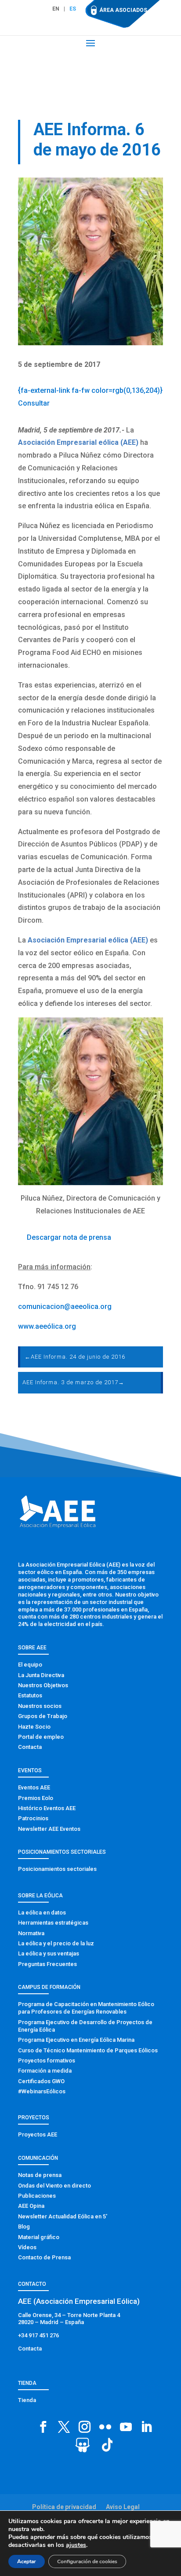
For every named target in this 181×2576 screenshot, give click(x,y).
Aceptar (27, 2561)
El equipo (30, 1665)
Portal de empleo (41, 1737)
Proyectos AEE (38, 2134)
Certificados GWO (41, 2081)
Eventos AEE (34, 1787)
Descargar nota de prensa (69, 1237)
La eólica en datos (42, 1913)
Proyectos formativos (47, 2060)
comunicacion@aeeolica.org (65, 1306)
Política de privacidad (64, 2507)
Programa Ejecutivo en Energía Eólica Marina (76, 2040)
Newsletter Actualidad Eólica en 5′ (63, 2216)
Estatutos (30, 1695)
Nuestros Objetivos (43, 1685)
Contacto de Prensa (44, 2257)
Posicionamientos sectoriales (57, 1869)
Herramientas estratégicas (53, 1923)
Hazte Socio (34, 1727)
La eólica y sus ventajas (49, 1953)
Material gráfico (39, 2237)
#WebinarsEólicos (42, 2091)
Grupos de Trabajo (43, 1716)
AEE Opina (31, 2206)
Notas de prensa (40, 2175)
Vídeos (27, 2247)
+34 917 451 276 (38, 2335)
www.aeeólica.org (47, 1326)
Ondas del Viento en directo (54, 2186)
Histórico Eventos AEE (47, 1808)
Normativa (31, 1933)
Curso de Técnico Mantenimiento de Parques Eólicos (88, 2050)
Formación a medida (45, 2071)
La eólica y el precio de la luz (56, 1943)
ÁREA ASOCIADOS (123, 10)
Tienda (27, 2400)
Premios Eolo (36, 1798)
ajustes (76, 2545)
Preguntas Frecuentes (47, 1964)
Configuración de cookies (87, 2561)
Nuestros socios (40, 1706)
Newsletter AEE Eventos (49, 1829)
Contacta (30, 1747)
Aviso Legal (123, 2507)
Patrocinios (33, 1818)
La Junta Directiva (41, 1675)
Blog (24, 2227)
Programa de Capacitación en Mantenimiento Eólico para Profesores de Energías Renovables (86, 2008)
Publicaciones (37, 2196)
